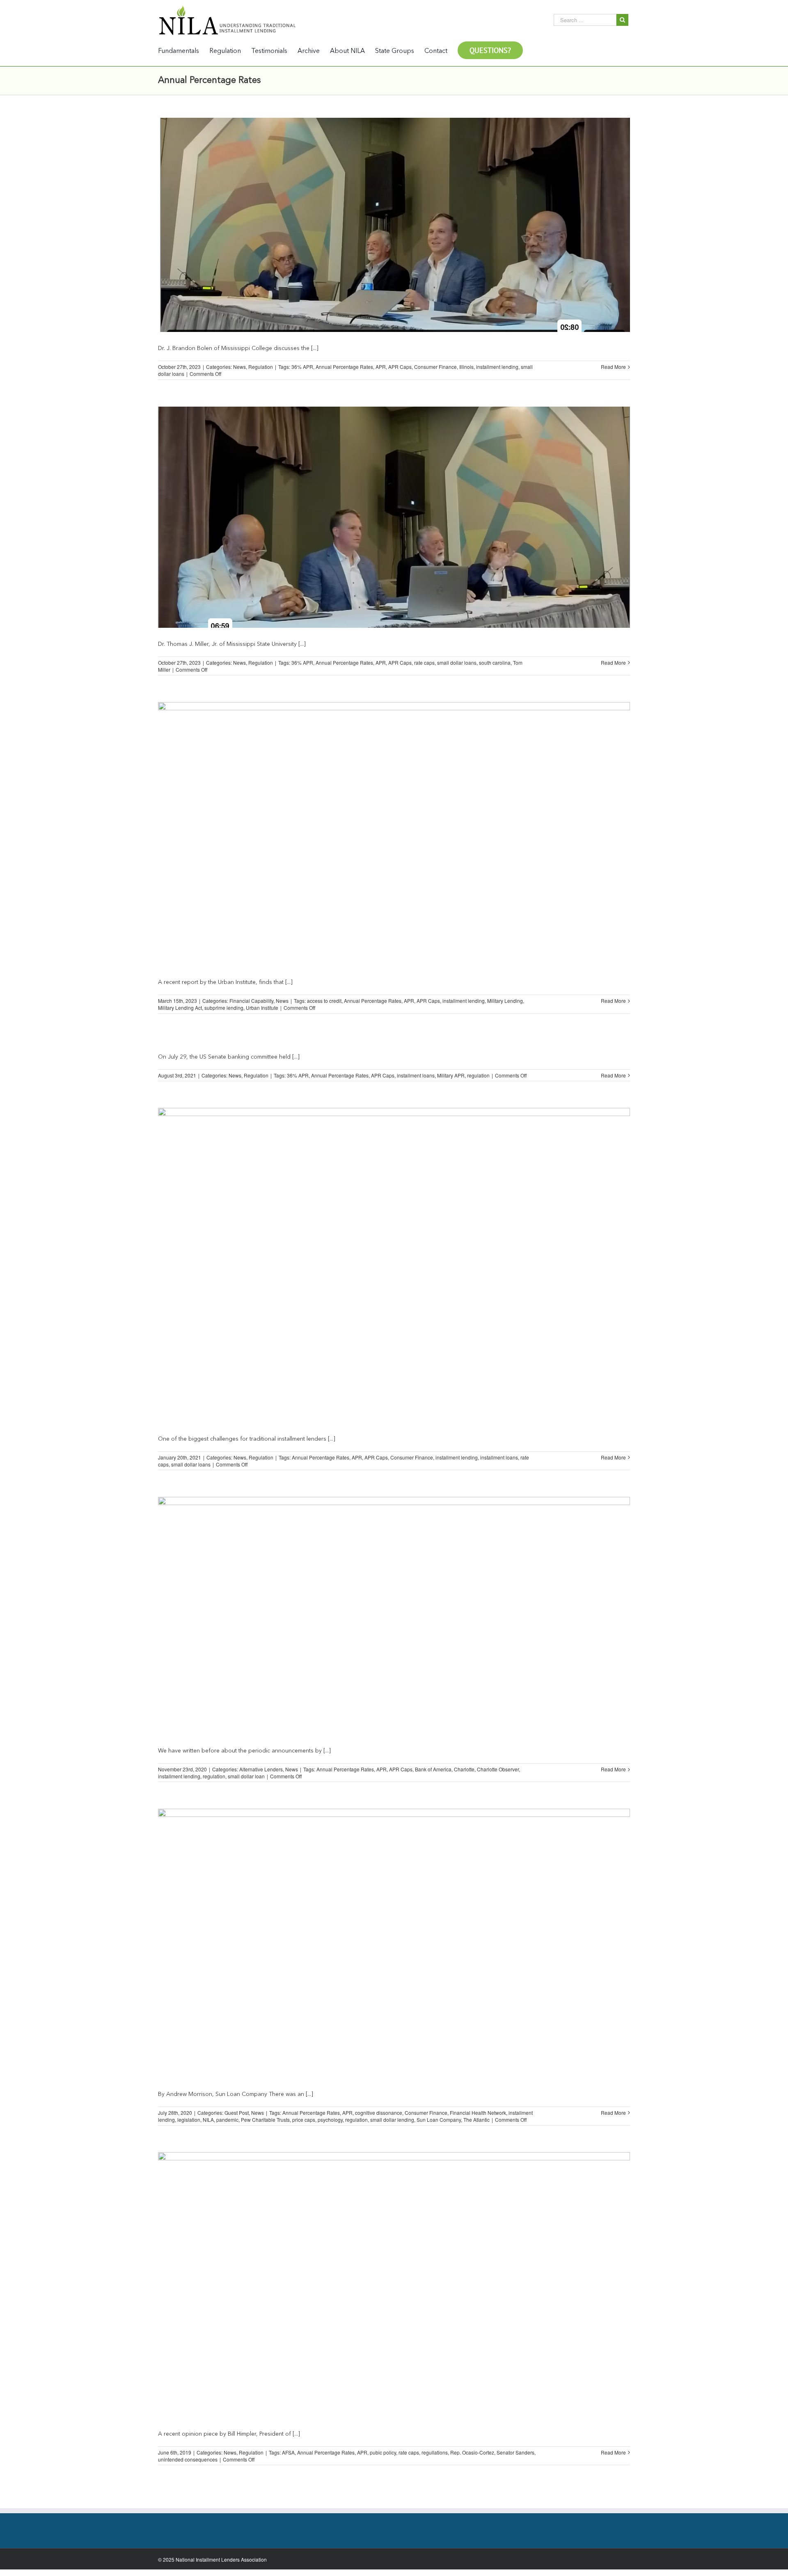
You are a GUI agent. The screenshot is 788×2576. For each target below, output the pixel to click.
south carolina (495, 662)
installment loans (416, 1075)
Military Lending (505, 1001)
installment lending (497, 367)
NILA (208, 2120)
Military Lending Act (180, 1008)
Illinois (466, 367)
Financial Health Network (478, 2113)
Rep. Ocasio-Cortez (472, 2452)
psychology (330, 2120)
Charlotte (464, 1769)
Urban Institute (262, 1008)
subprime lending (224, 1008)
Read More (613, 367)
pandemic (227, 2120)
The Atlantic (476, 2120)
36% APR (302, 367)
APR (381, 367)
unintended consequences (188, 2459)
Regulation (261, 367)
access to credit (324, 1001)
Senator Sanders (515, 2452)
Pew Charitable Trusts (265, 2120)
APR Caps (400, 367)
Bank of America (433, 1769)
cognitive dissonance (379, 2113)
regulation (478, 1075)
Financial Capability (251, 1001)
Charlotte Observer (498, 1769)
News (239, 367)
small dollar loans (457, 662)
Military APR (451, 1075)
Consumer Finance (435, 367)
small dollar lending (392, 2120)
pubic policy (383, 2452)
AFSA (288, 2452)
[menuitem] (184, 51)
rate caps (424, 662)
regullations (435, 2452)
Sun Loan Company (439, 2120)
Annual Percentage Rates (344, 367)
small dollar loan (246, 1776)
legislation (189, 2120)
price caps (304, 2120)
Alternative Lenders (261, 1769)
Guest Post (237, 2113)
